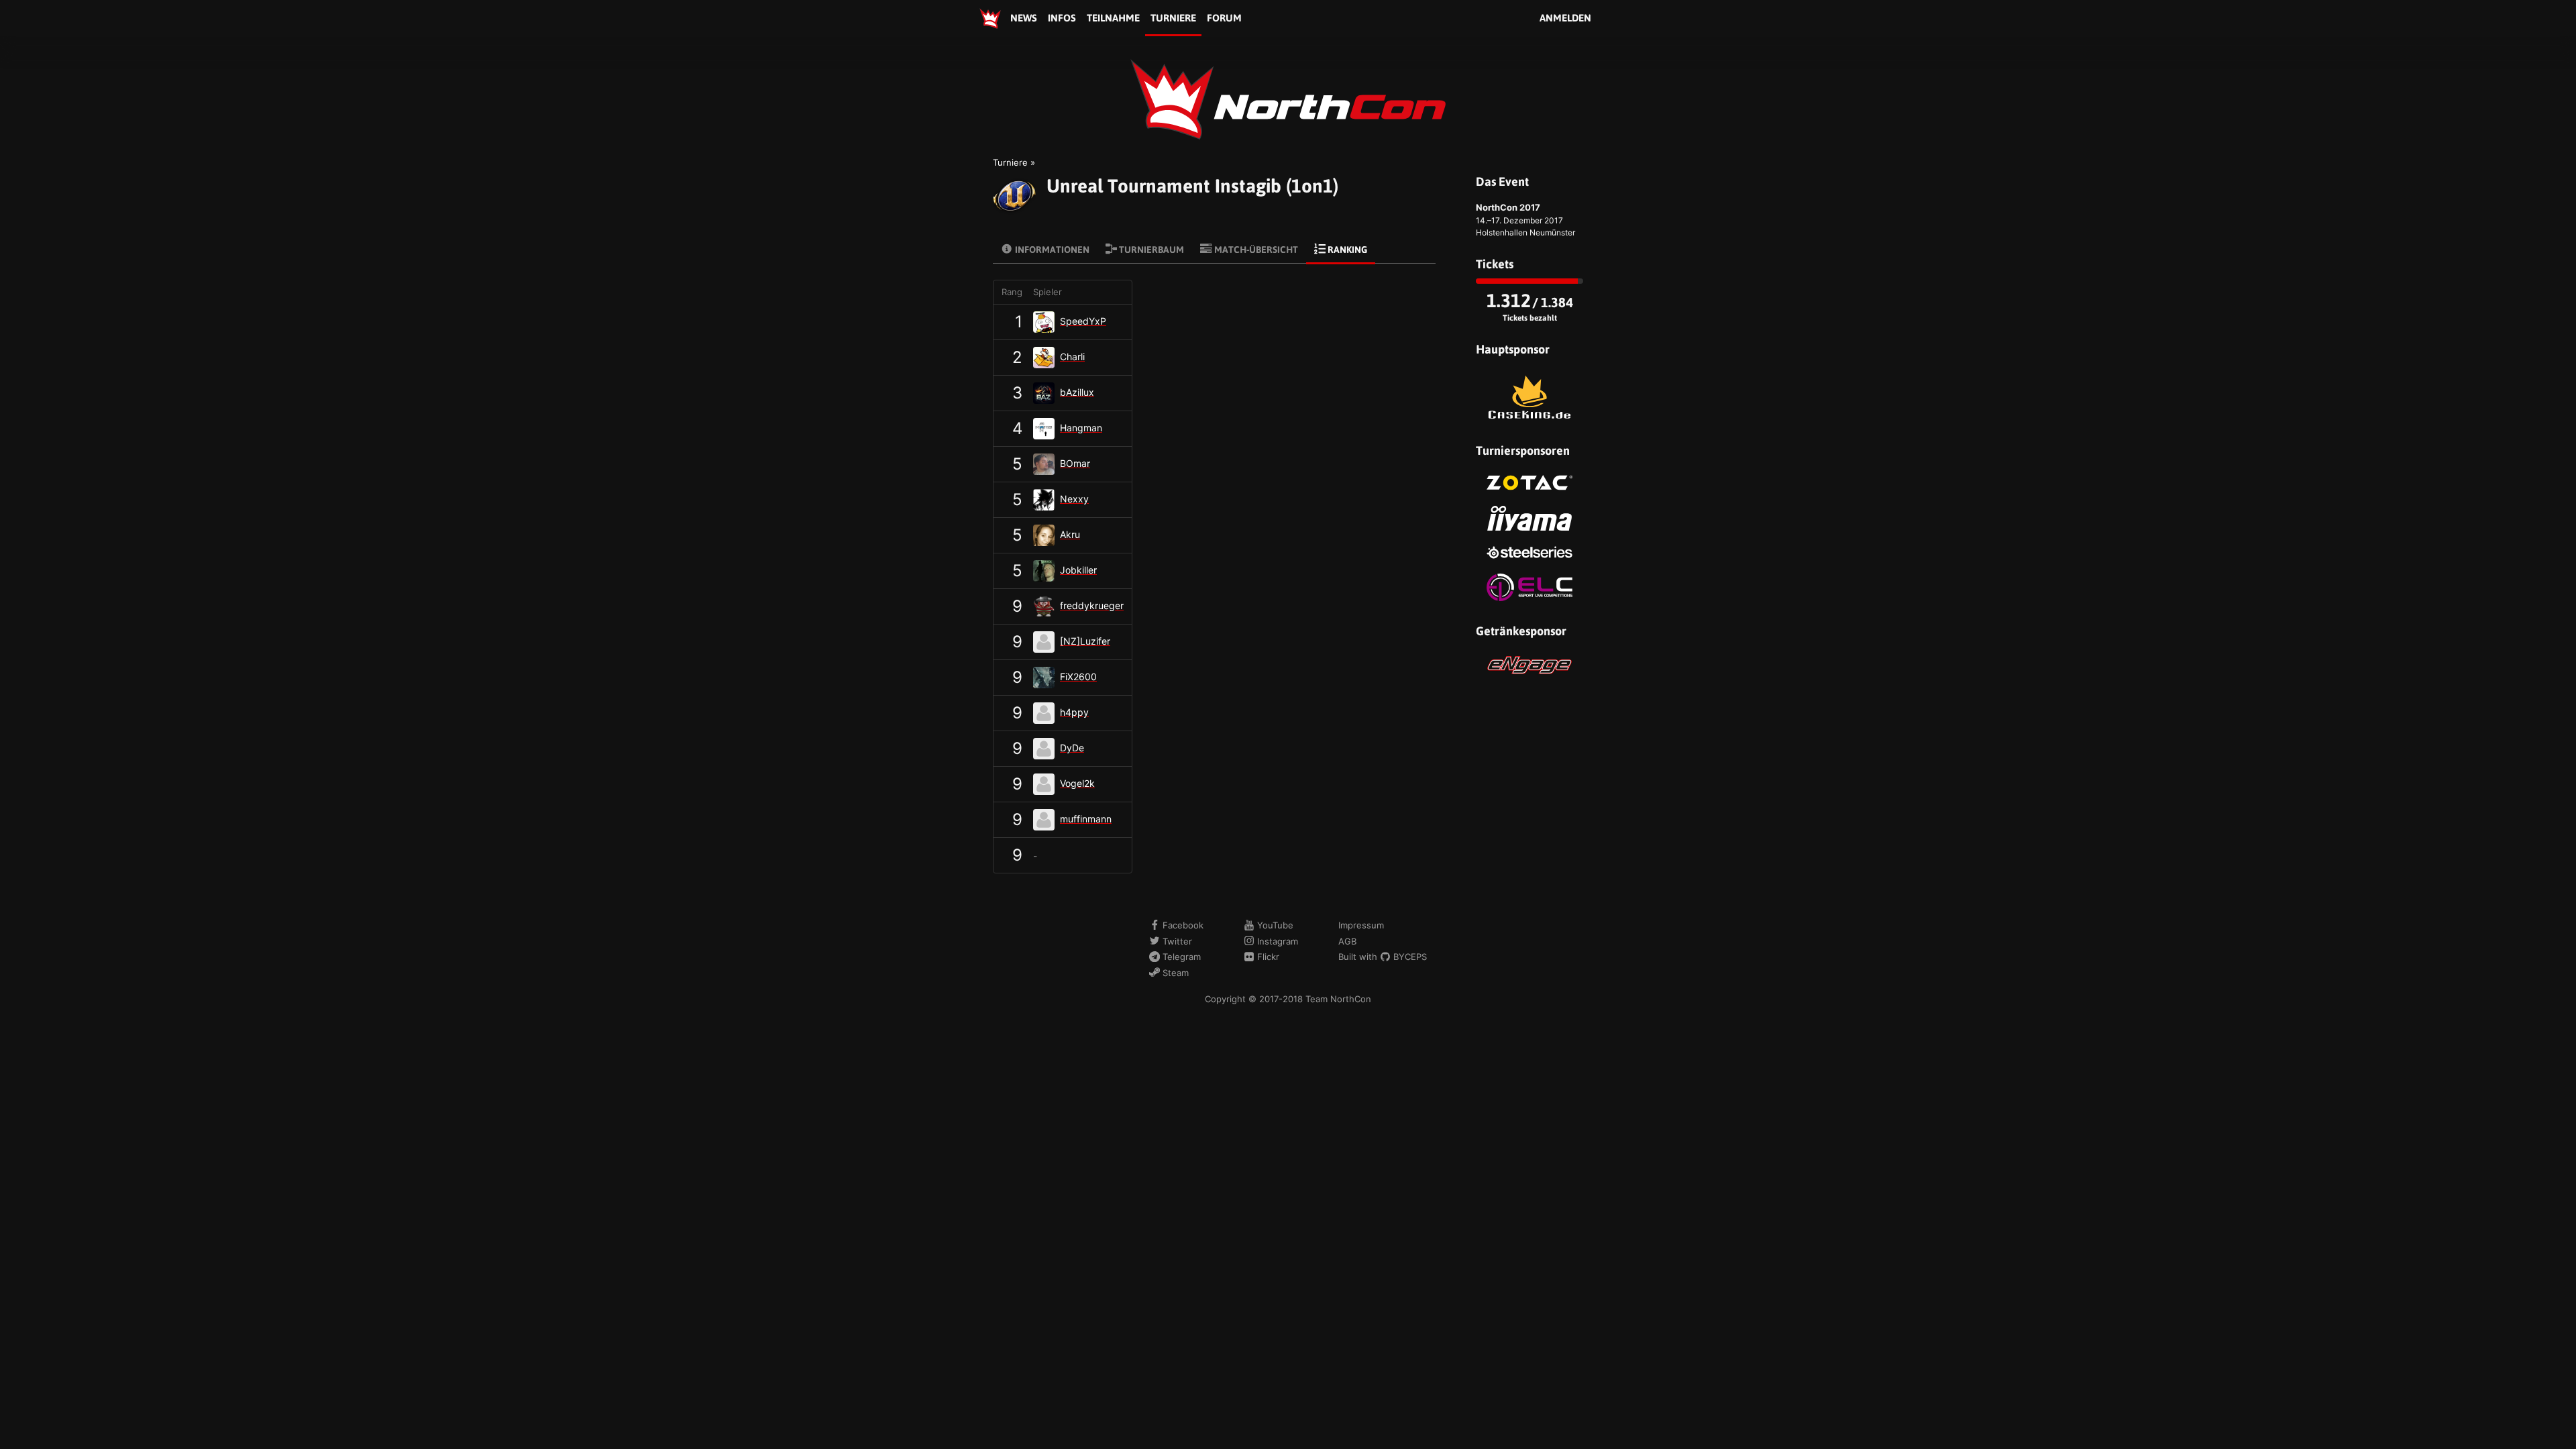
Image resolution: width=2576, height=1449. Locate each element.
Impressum (1361, 925)
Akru (1070, 534)
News (1024, 18)
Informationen (1051, 250)
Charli (1072, 357)
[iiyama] (1529, 518)
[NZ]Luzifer (1085, 641)
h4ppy (1074, 712)
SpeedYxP (1083, 321)
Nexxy (1074, 499)
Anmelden (1565, 18)
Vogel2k (1077, 783)
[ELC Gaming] (1529, 587)
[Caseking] (1529, 397)
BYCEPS (1409, 957)
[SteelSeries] (1529, 552)
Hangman (1081, 428)
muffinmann (1086, 819)
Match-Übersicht (1255, 250)
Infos (1062, 18)
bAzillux (1077, 392)
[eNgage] (1529, 665)
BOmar (1075, 463)
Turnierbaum (1150, 250)
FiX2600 (1078, 677)
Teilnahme (1113, 18)
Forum (1224, 18)
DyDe (1072, 748)
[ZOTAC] (1529, 483)
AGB (1347, 941)
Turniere (1173, 18)
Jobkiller (1078, 570)
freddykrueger (1092, 605)
